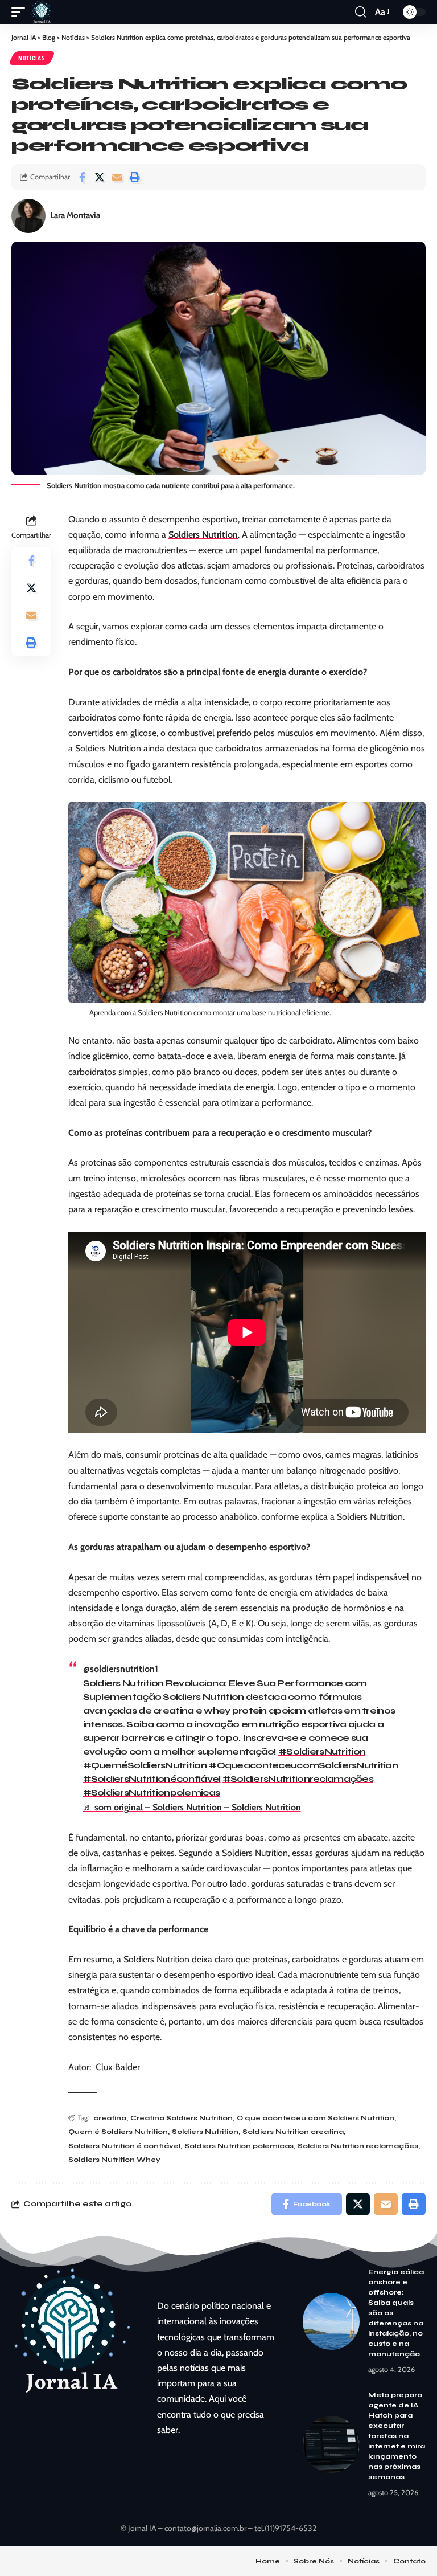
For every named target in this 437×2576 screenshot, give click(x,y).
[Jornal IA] (42, 12)
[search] (361, 12)
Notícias (32, 58)
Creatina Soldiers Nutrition (182, 2118)
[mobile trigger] (21, 12)
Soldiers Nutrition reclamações (358, 2146)
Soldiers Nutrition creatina (293, 2132)
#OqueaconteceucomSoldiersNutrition (303, 1765)
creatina (110, 2118)
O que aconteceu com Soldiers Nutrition (316, 2118)
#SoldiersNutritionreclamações (298, 1779)
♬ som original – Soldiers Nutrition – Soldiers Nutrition (192, 1807)
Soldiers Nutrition (203, 535)
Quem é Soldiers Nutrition (118, 2132)
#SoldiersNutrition (322, 1751)
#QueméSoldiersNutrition (145, 1765)
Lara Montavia (75, 215)
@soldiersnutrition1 (121, 1669)
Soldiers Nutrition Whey (114, 2160)
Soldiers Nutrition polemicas (239, 2146)
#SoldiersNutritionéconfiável (152, 1779)
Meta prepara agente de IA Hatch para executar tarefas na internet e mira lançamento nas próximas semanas (397, 2436)
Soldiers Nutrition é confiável (124, 2146)
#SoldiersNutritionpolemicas (152, 1792)
